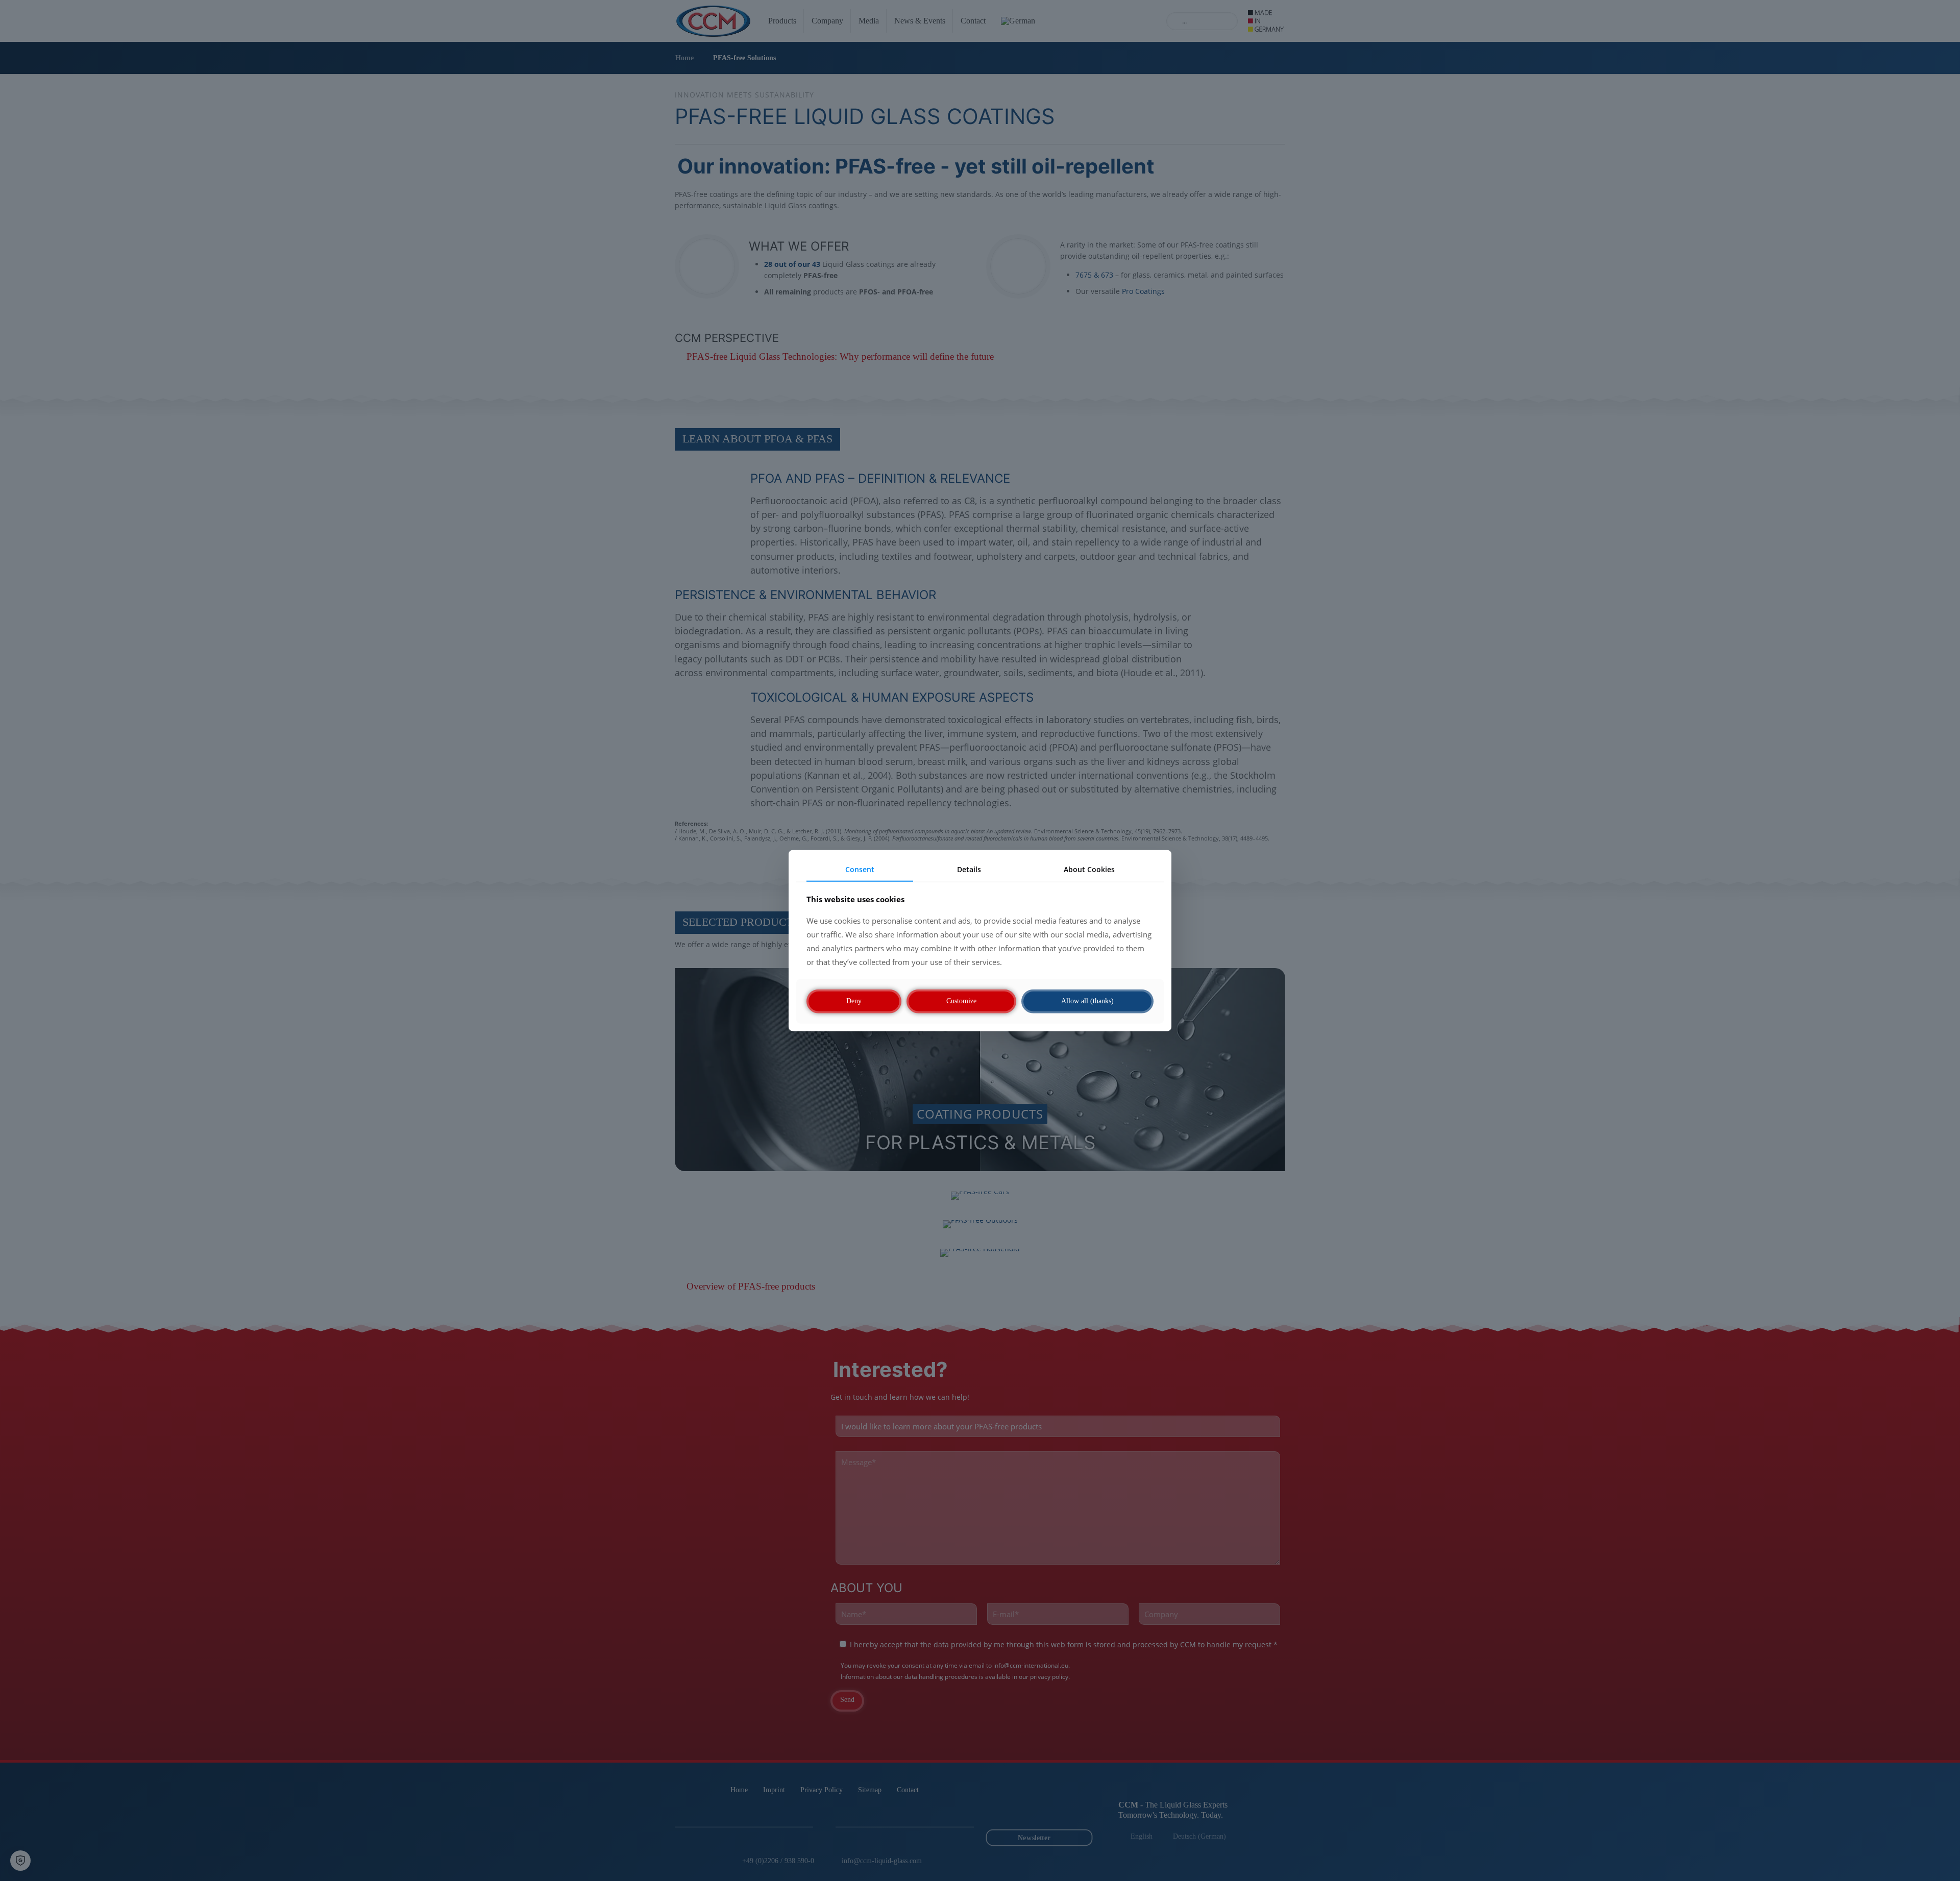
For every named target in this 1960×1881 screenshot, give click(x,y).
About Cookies (1089, 869)
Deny (854, 1001)
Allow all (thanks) (1087, 1001)
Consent (860, 869)
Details (969, 869)
